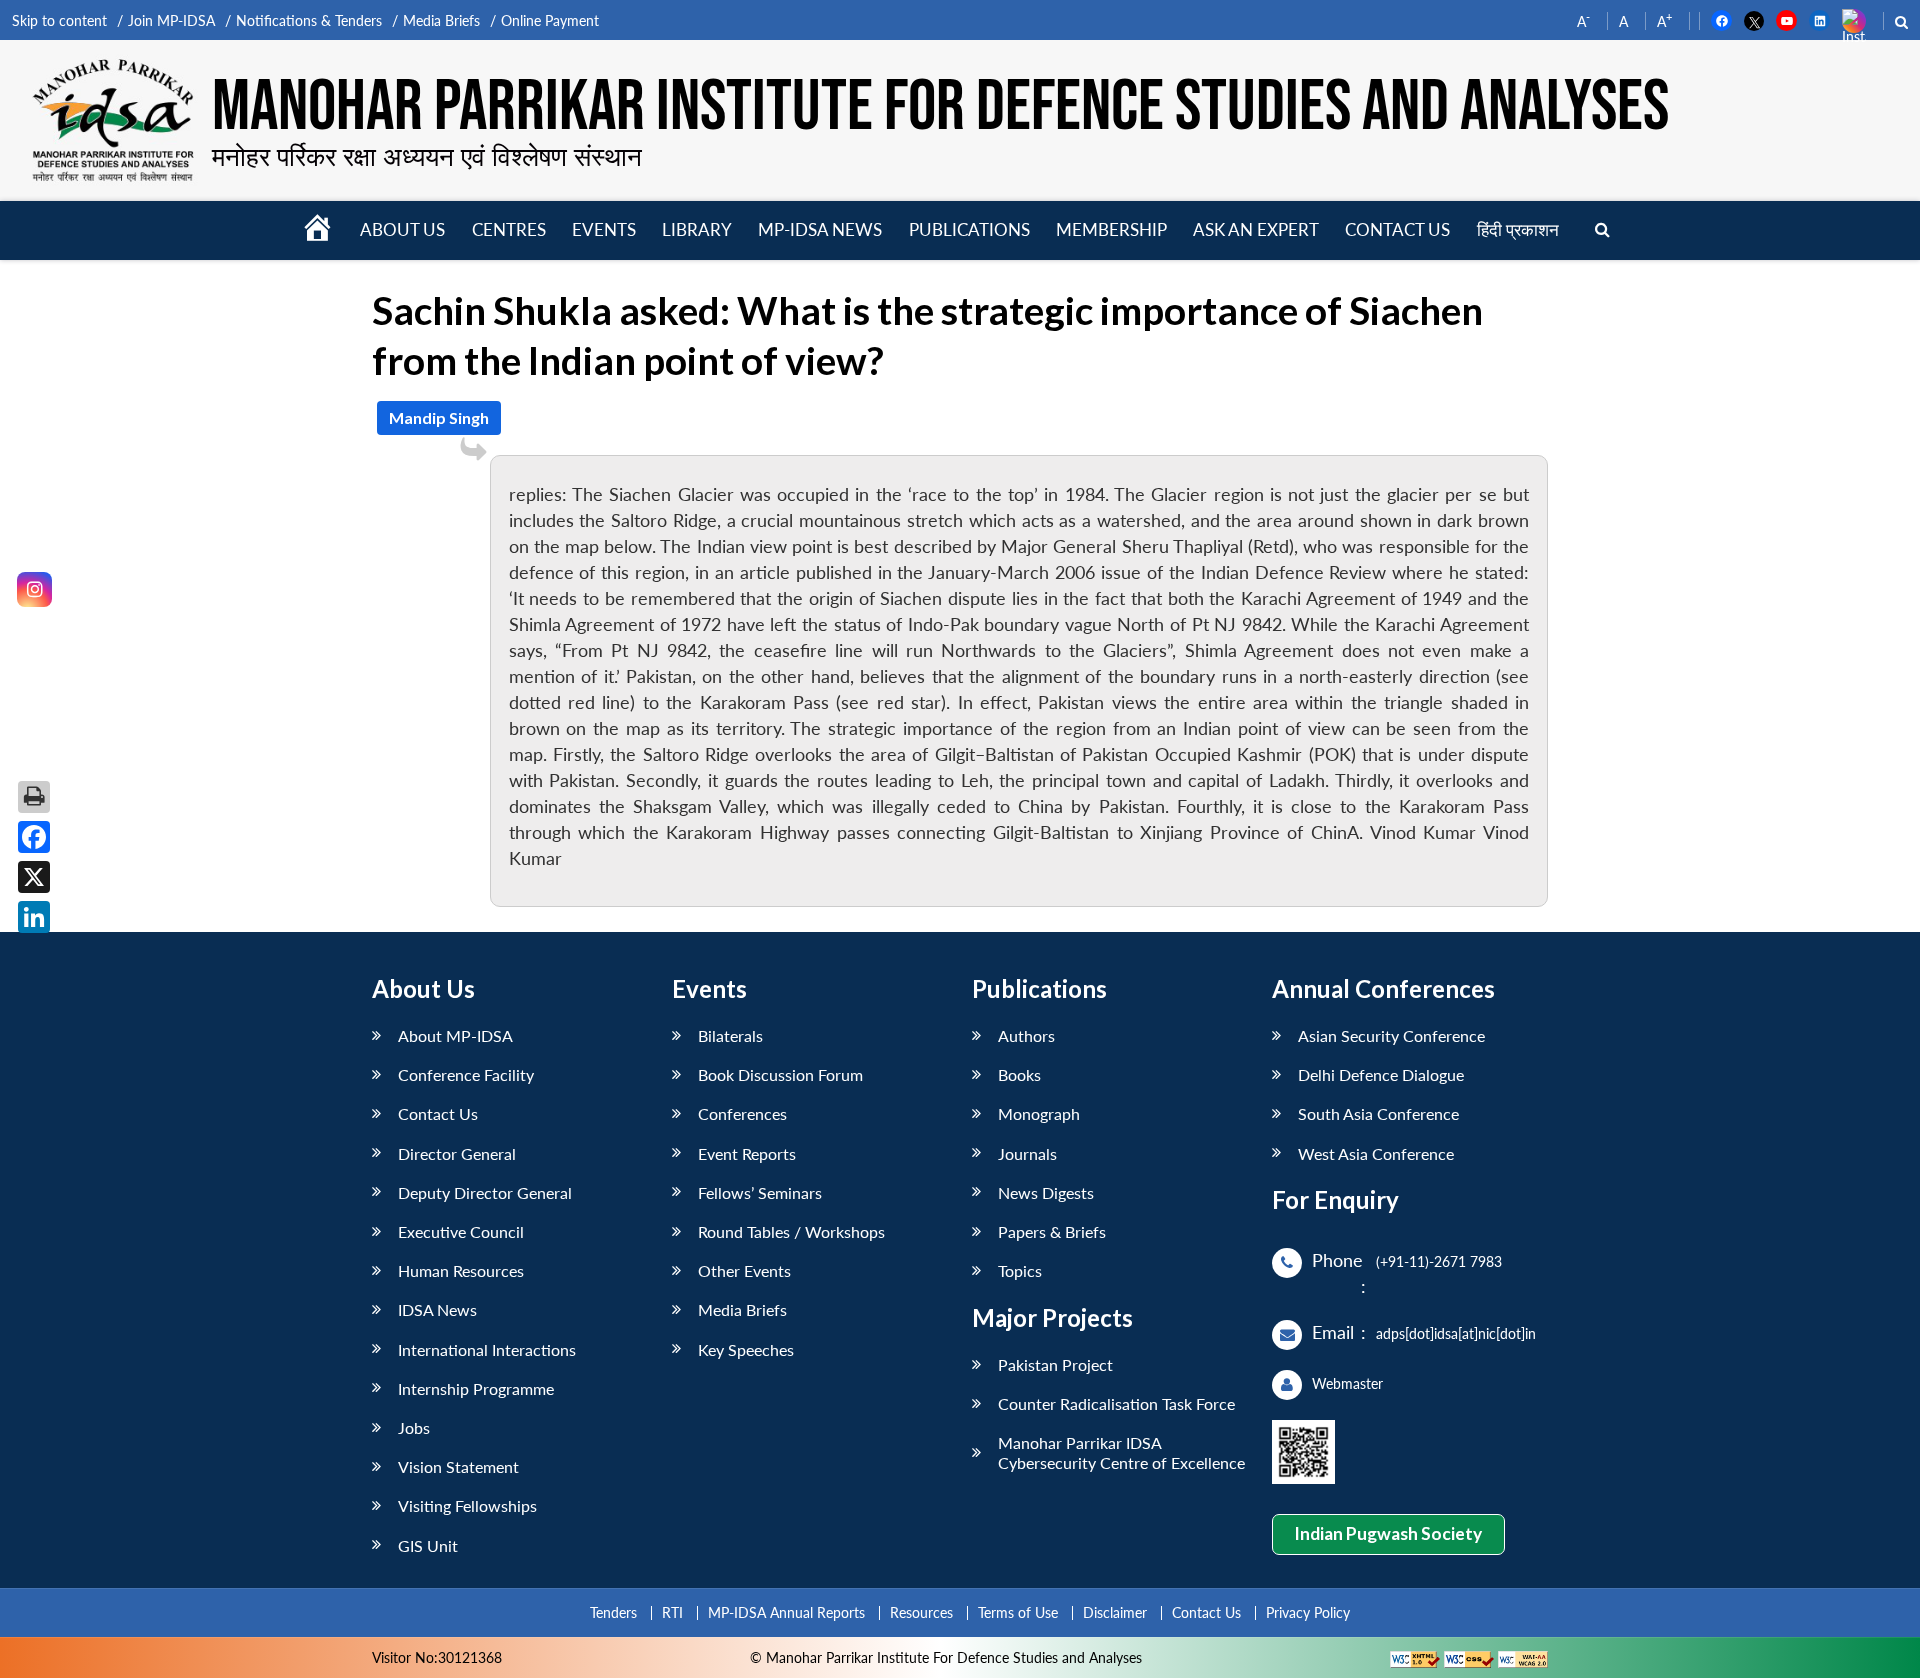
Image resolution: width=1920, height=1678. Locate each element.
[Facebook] (34, 837)
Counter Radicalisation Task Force (1116, 1403)
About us (402, 229)
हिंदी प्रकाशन (1518, 229)
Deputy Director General (485, 1192)
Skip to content (59, 20)
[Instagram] (34, 589)
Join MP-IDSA (171, 20)
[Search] (1602, 230)
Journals (1027, 1153)
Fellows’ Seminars (760, 1192)
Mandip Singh (439, 417)
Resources (921, 1612)
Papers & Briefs (1052, 1231)
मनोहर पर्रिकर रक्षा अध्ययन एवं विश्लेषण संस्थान (427, 156)
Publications (969, 229)
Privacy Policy (1308, 1612)
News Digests (1046, 1192)
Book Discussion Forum (780, 1074)
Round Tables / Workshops (791, 1231)
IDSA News (437, 1309)
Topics (1020, 1270)
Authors (1026, 1035)
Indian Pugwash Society (1388, 1533)
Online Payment (550, 20)
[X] (34, 877)
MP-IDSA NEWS (820, 229)
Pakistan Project (1055, 1364)
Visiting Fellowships (467, 1505)
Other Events (744, 1270)
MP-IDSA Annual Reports (786, 1612)
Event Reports (747, 1153)
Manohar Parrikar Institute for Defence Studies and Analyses (940, 107)
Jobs (414, 1427)
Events (604, 229)
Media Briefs (441, 20)
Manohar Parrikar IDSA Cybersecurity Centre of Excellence (1121, 1452)
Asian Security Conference (1391, 1035)
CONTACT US (1397, 229)
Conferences (742, 1113)
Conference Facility (466, 1074)
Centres (509, 229)
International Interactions (487, 1349)
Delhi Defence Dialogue (1381, 1074)
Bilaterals (730, 1035)
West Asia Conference (1376, 1153)
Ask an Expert (1256, 229)
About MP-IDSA (455, 1035)
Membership (1111, 229)
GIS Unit (428, 1545)
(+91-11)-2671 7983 (1439, 1261)
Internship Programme (476, 1388)
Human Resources (461, 1270)
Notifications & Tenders (309, 20)
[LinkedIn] (34, 917)
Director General (457, 1153)
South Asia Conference (1378, 1113)
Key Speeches (746, 1349)
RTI (672, 1612)
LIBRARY (697, 229)
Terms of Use (1018, 1612)
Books (1019, 1074)
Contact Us (438, 1113)
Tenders (613, 1612)
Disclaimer (1115, 1612)
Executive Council (461, 1231)
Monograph (1039, 1113)
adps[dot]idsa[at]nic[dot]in (1456, 1333)
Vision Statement (458, 1466)
